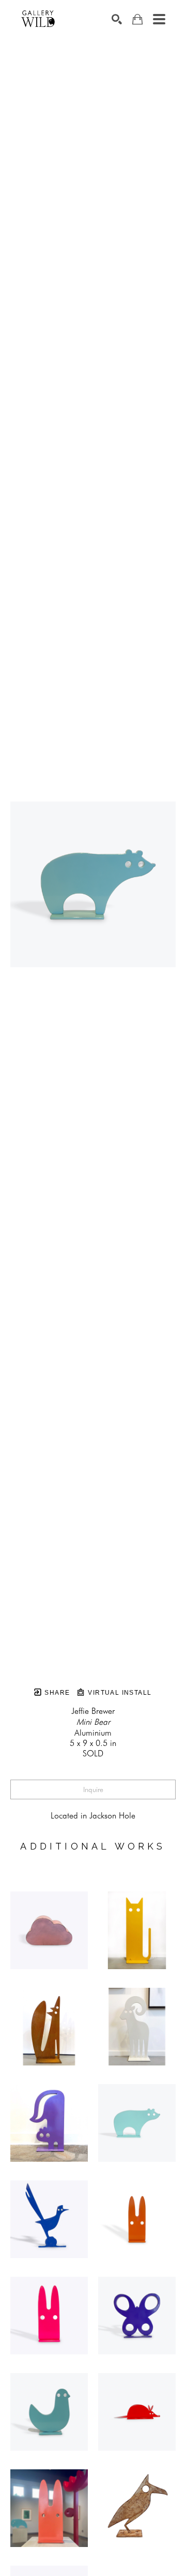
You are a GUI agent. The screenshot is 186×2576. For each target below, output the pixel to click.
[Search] (117, 19)
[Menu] (159, 19)
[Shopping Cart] (137, 19)
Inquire (93, 1789)
